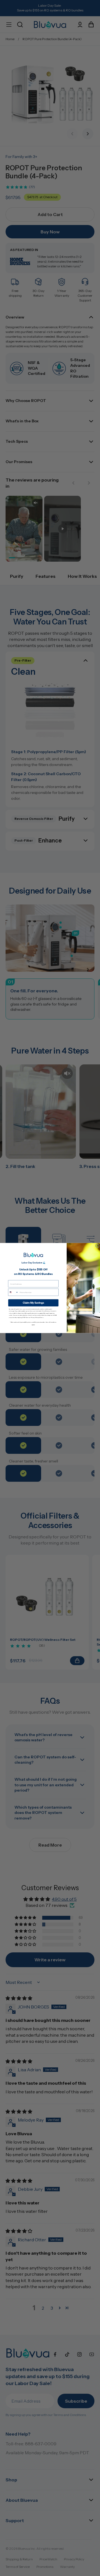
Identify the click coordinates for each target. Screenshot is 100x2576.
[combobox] (13, 1292)
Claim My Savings (33, 1303)
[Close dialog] (97, 1246)
